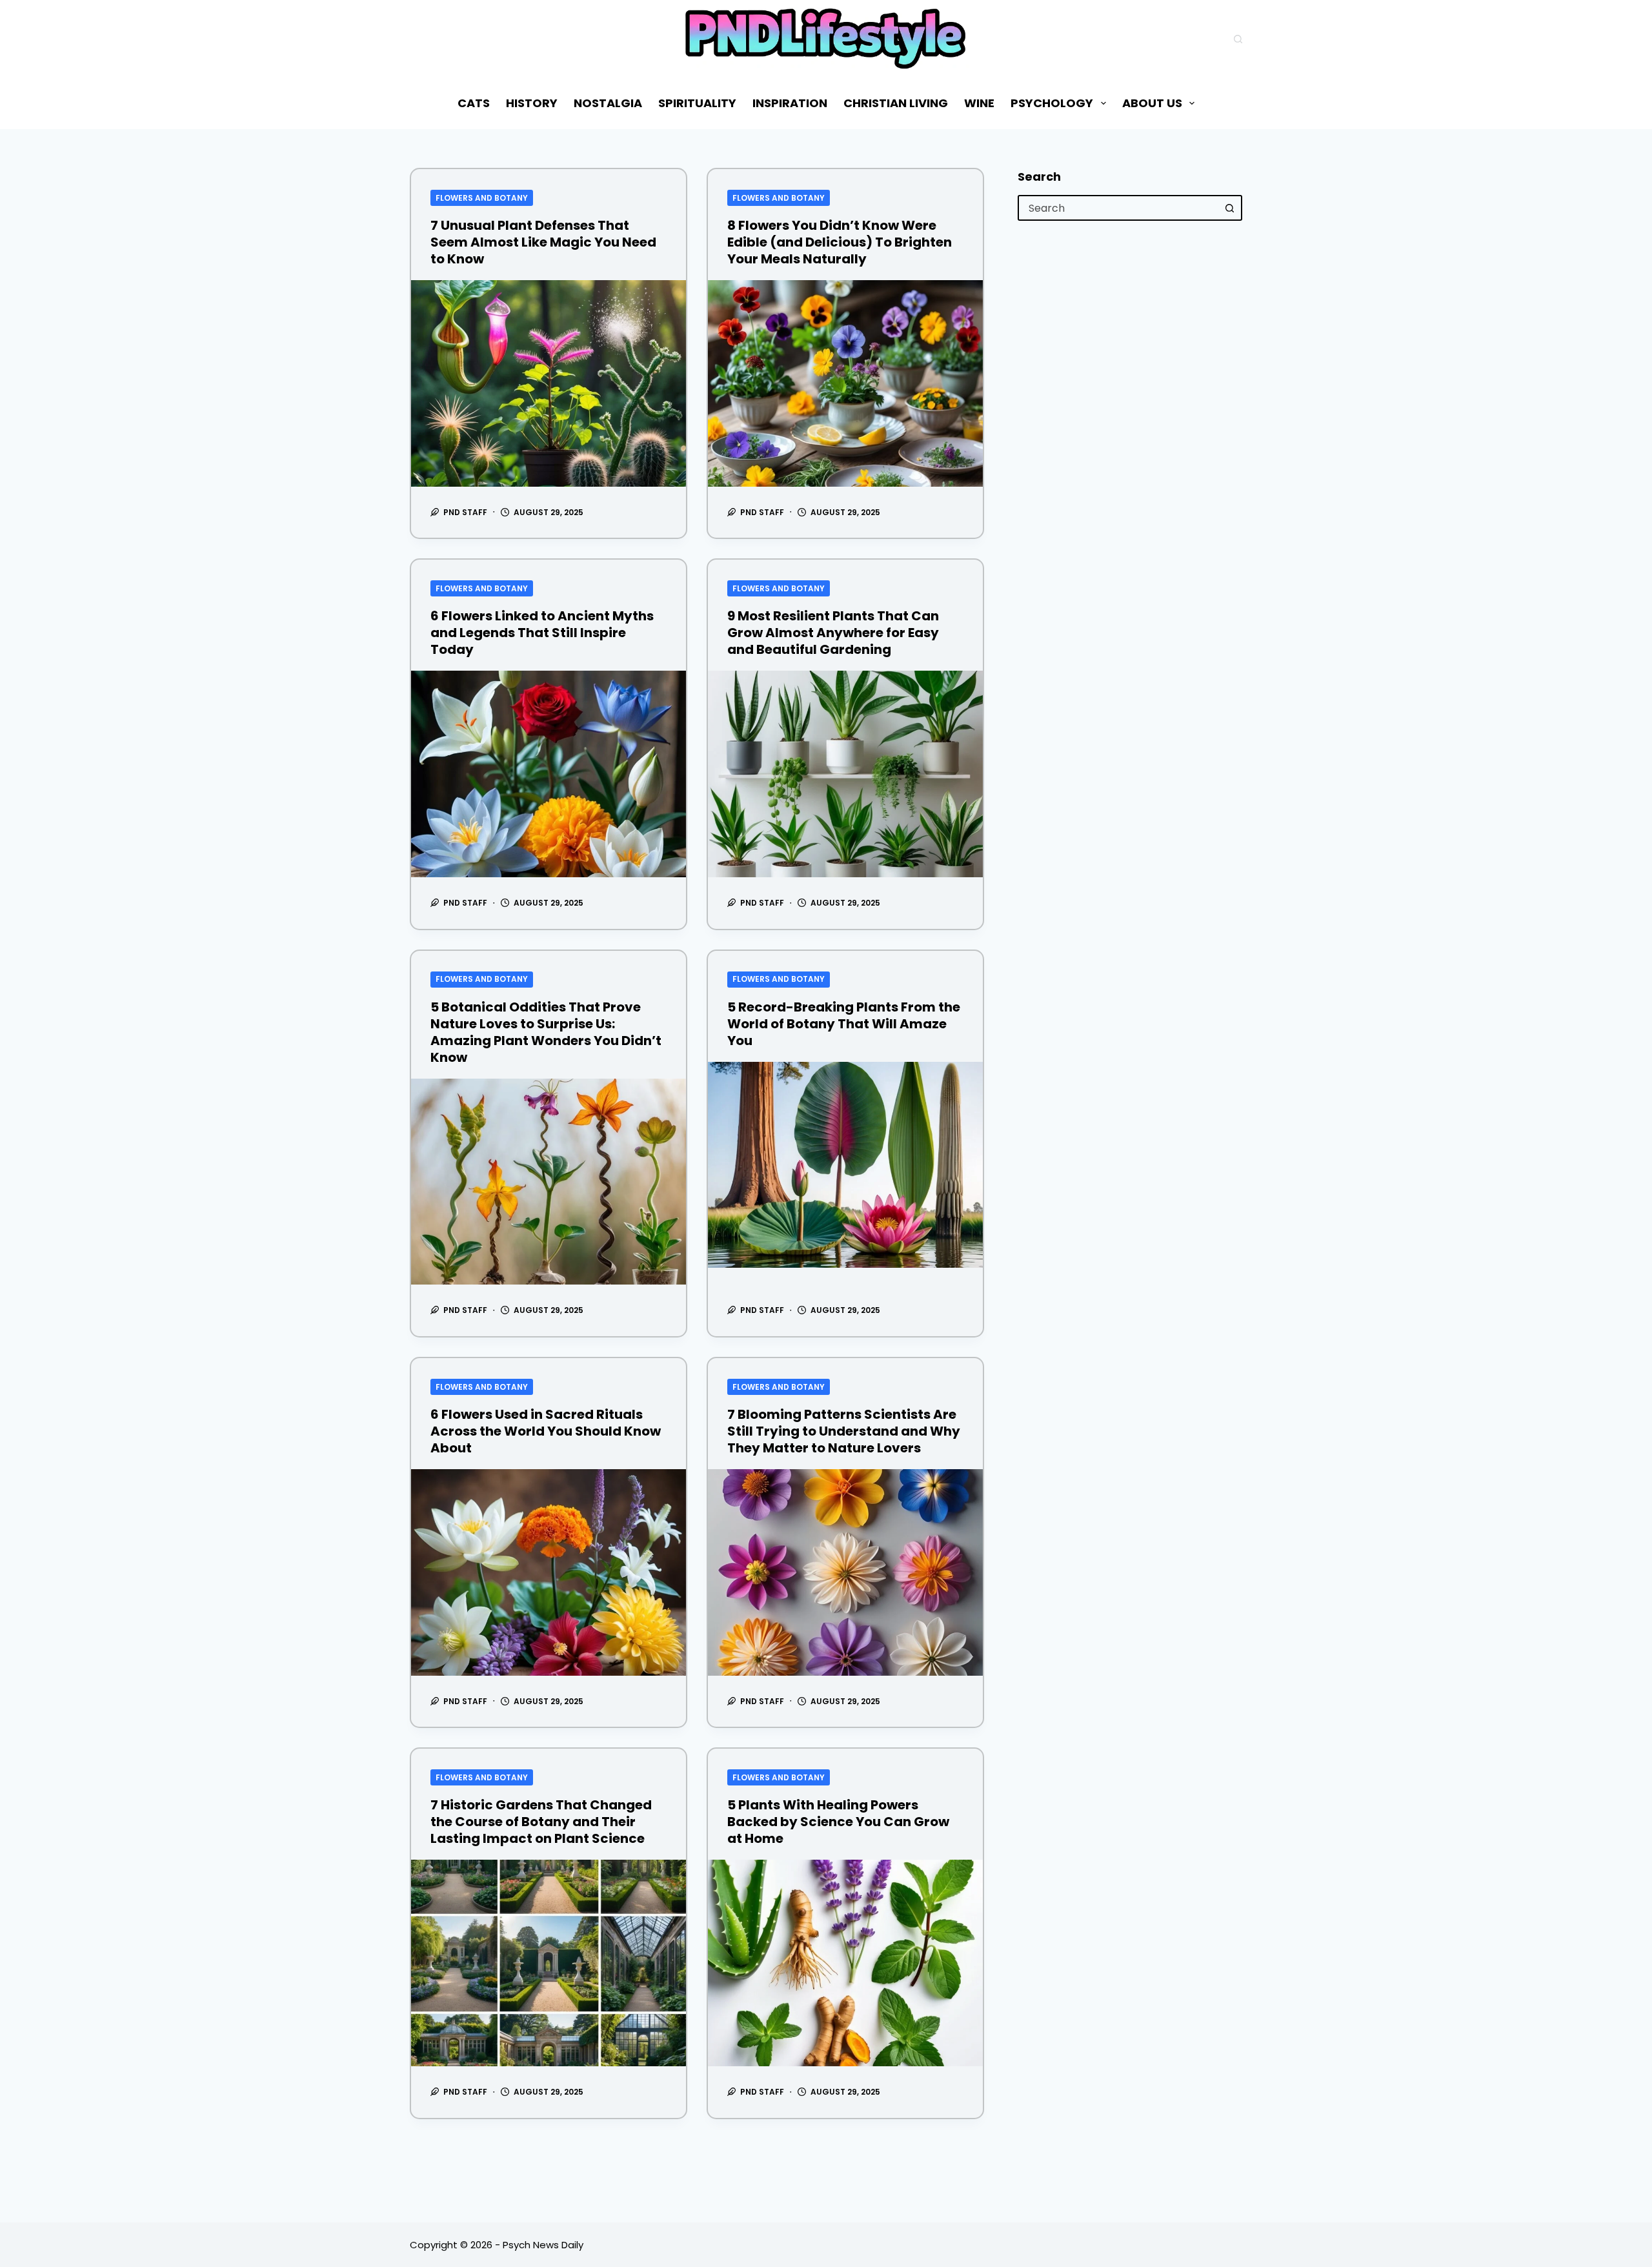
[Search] (1238, 39)
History (532, 103)
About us (1152, 103)
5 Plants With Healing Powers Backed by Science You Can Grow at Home (838, 1822)
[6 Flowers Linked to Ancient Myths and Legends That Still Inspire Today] (549, 774)
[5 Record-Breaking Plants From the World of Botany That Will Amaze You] (845, 1165)
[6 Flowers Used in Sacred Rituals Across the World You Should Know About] (549, 1572)
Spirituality (697, 103)
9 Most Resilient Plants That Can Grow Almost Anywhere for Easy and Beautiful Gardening (833, 633)
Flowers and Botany (482, 198)
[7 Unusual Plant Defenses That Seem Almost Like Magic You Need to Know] (549, 383)
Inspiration (790, 103)
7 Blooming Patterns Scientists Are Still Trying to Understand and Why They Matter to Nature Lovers (844, 1431)
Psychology (1052, 103)
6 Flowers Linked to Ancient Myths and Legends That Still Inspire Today (542, 633)
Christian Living (896, 103)
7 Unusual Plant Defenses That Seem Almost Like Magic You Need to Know (543, 242)
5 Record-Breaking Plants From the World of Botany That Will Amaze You (844, 1024)
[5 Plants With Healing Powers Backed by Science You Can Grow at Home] (845, 1963)
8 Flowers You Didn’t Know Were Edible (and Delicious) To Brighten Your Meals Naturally (840, 242)
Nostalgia (608, 103)
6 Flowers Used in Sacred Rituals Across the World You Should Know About (546, 1431)
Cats (474, 103)
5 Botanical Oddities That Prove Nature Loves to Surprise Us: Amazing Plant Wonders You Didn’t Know (546, 1032)
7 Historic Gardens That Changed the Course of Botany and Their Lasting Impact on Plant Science (541, 1822)
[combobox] (1118, 208)
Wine (979, 103)
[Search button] (1229, 208)
